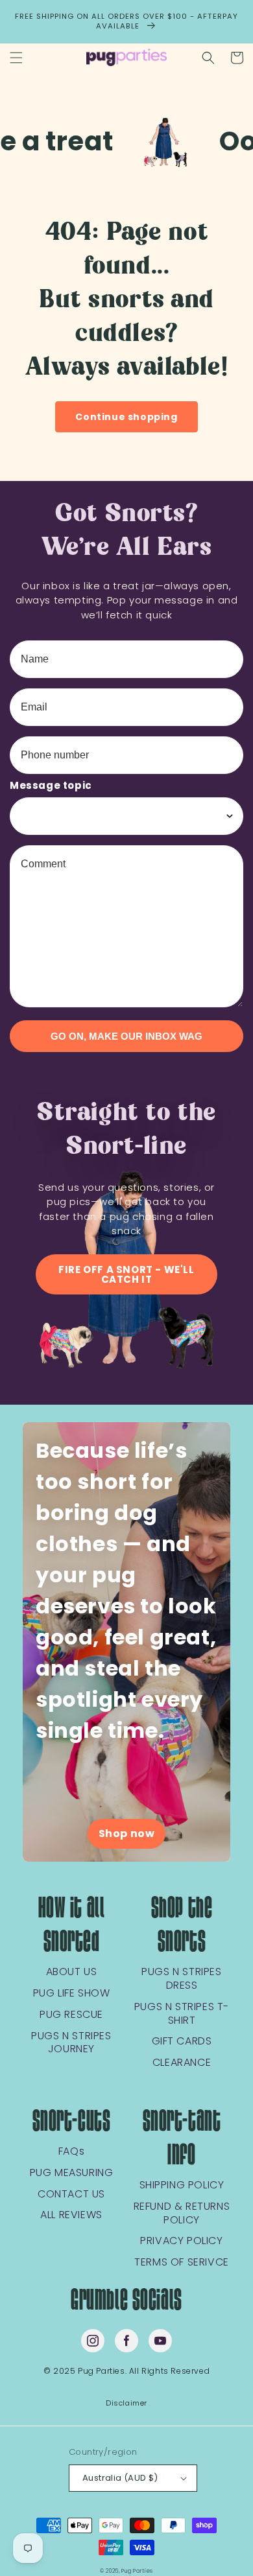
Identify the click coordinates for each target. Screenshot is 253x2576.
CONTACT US (71, 2195)
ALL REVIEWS (71, 2215)
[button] (16, 58)
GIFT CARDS (182, 2042)
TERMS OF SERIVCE (182, 2263)
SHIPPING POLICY (182, 2185)
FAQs (71, 2152)
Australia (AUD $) (120, 2478)
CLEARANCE (182, 2063)
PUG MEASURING (72, 2173)
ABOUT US (72, 1972)
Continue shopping (126, 417)
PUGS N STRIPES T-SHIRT (182, 2014)
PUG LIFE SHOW (72, 1994)
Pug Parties (137, 2571)
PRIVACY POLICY (181, 2241)
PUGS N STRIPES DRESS (181, 1979)
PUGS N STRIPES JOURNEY (71, 2043)
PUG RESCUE (71, 2015)
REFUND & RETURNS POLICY (182, 2214)
